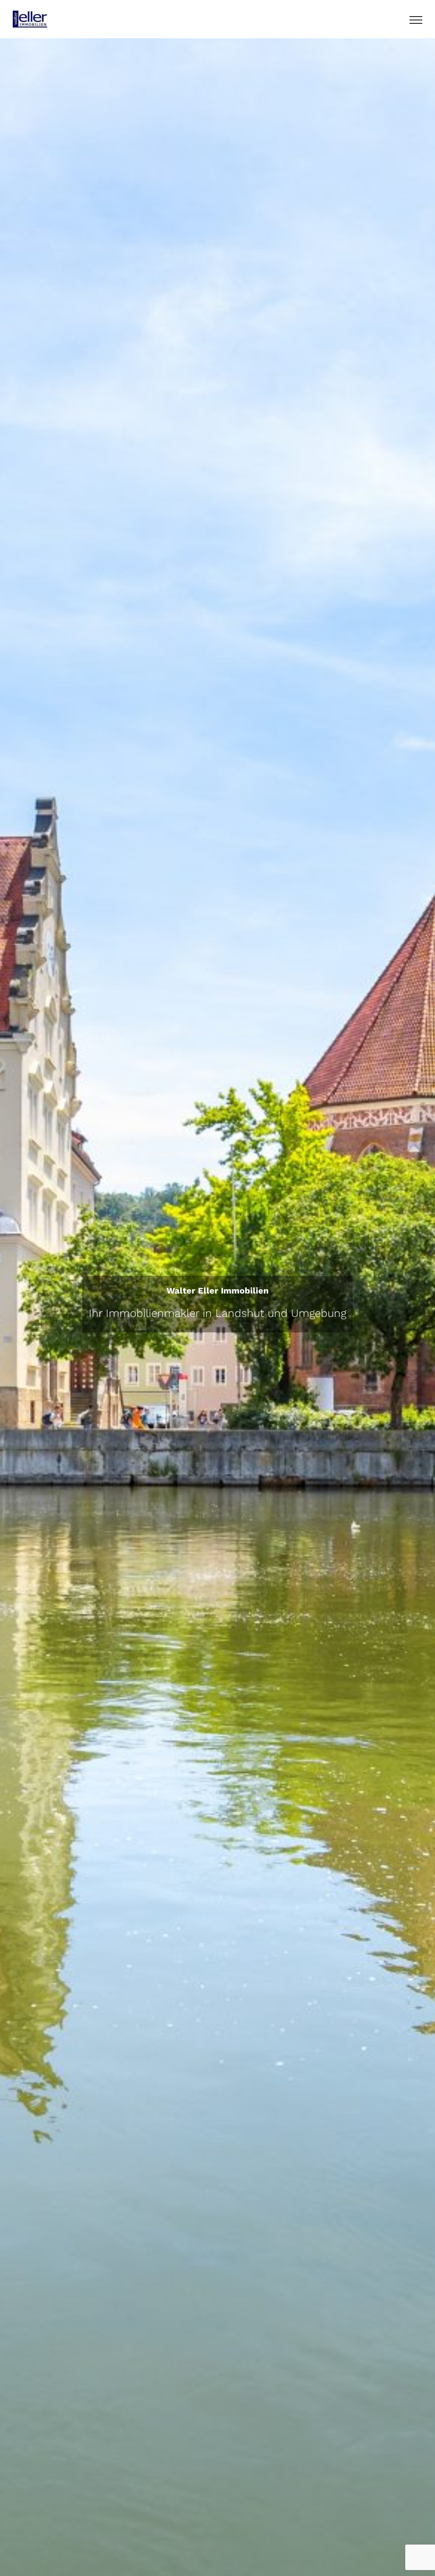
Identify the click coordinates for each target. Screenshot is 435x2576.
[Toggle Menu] (416, 20)
